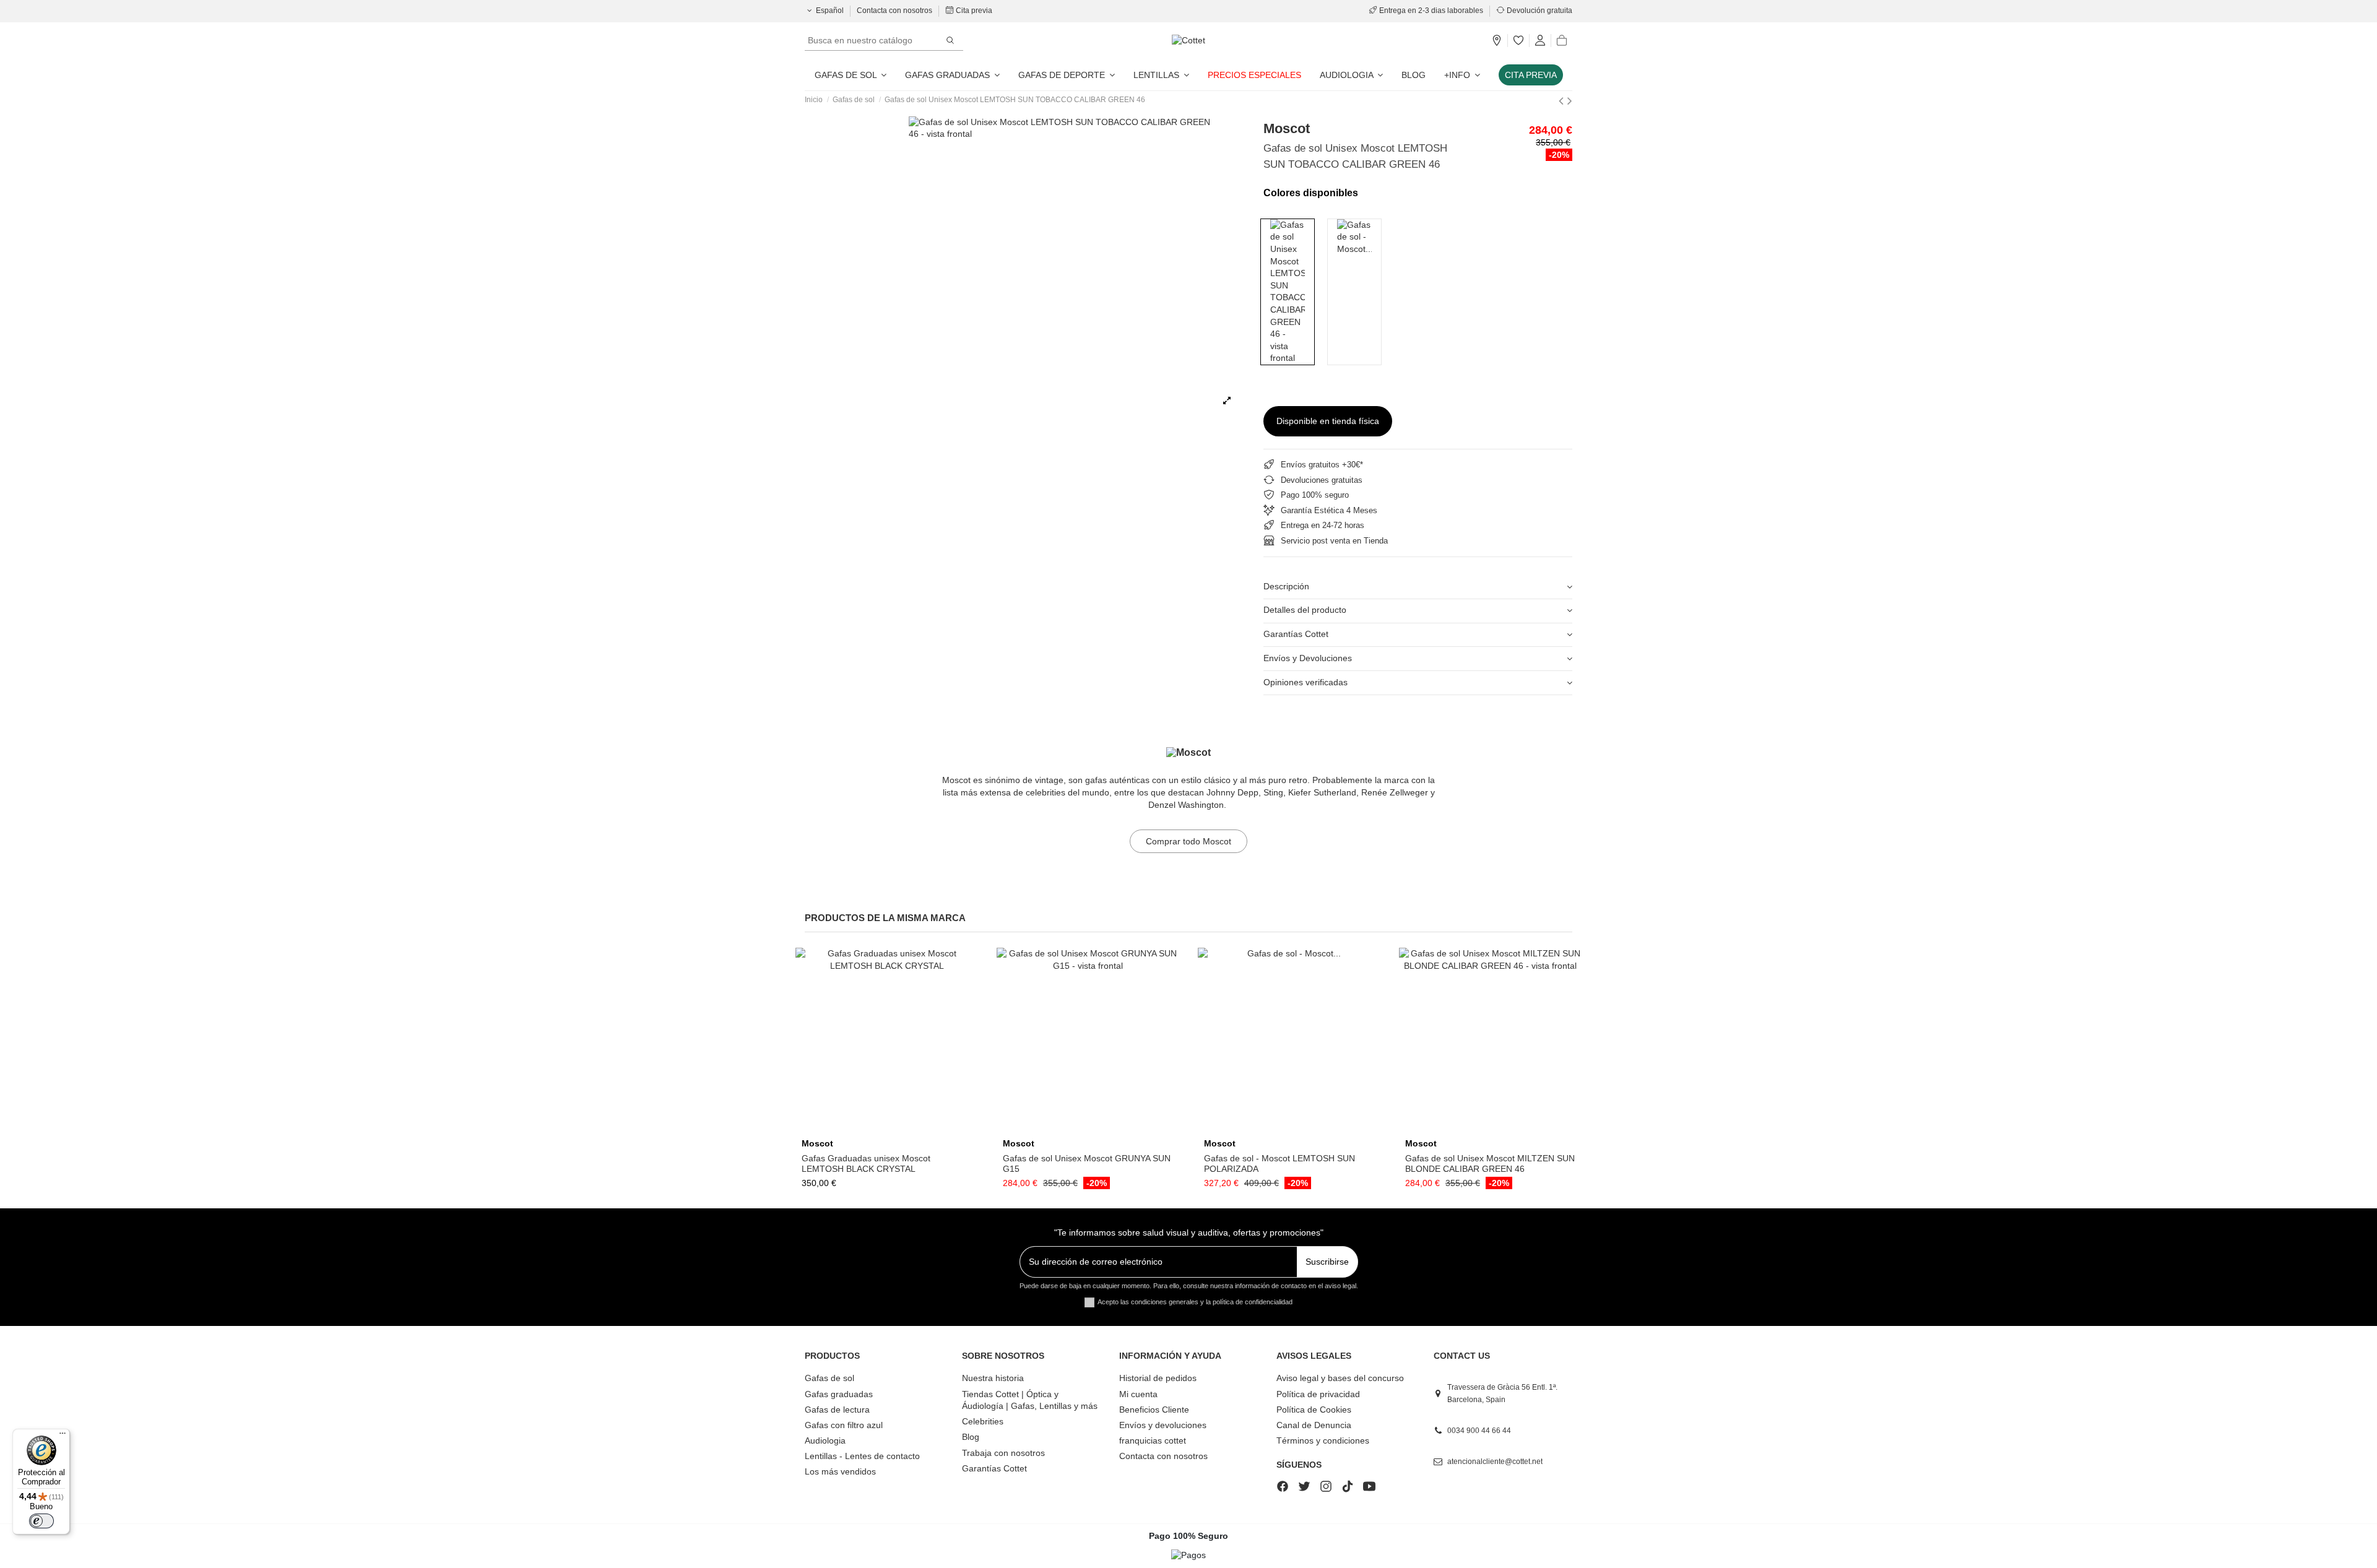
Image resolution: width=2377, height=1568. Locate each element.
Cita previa (973, 11)
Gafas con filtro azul (844, 1425)
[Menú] (63, 1436)
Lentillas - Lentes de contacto (862, 1456)
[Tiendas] (1497, 41)
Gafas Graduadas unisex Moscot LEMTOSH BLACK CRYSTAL (866, 1163)
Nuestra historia (993, 1378)
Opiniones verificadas (1305, 682)
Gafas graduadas (839, 1394)
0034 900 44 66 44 (1479, 1431)
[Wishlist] (1518, 41)
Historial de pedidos (1158, 1378)
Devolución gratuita (1539, 11)
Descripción (1286, 586)
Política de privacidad (1318, 1394)
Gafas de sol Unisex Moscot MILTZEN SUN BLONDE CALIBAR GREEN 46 (1490, 1163)
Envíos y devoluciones (1163, 1425)
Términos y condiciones (1323, 1440)
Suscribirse (1327, 1262)
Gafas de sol (829, 1378)
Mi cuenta (1138, 1394)
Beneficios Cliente (1154, 1410)
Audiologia (825, 1440)
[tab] (1418, 587)
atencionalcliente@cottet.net (1495, 1462)
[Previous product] (1563, 101)
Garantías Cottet (1296, 634)
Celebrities (983, 1421)
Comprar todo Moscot (1188, 841)
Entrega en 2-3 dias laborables (1431, 11)
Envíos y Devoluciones (1308, 658)
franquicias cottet (1153, 1440)
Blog (971, 1437)
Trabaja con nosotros (1003, 1453)
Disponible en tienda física (1328, 421)
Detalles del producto (1305, 610)
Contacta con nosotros (895, 11)
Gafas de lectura (837, 1410)
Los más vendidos (840, 1471)
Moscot (1287, 128)
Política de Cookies (1314, 1410)
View (887, 1128)
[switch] (41, 1521)
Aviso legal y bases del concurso (1340, 1378)
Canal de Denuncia (1314, 1425)
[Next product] (1570, 101)
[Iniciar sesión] (1540, 41)
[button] (1462, 75)
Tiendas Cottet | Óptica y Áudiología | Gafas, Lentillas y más (1030, 1400)
